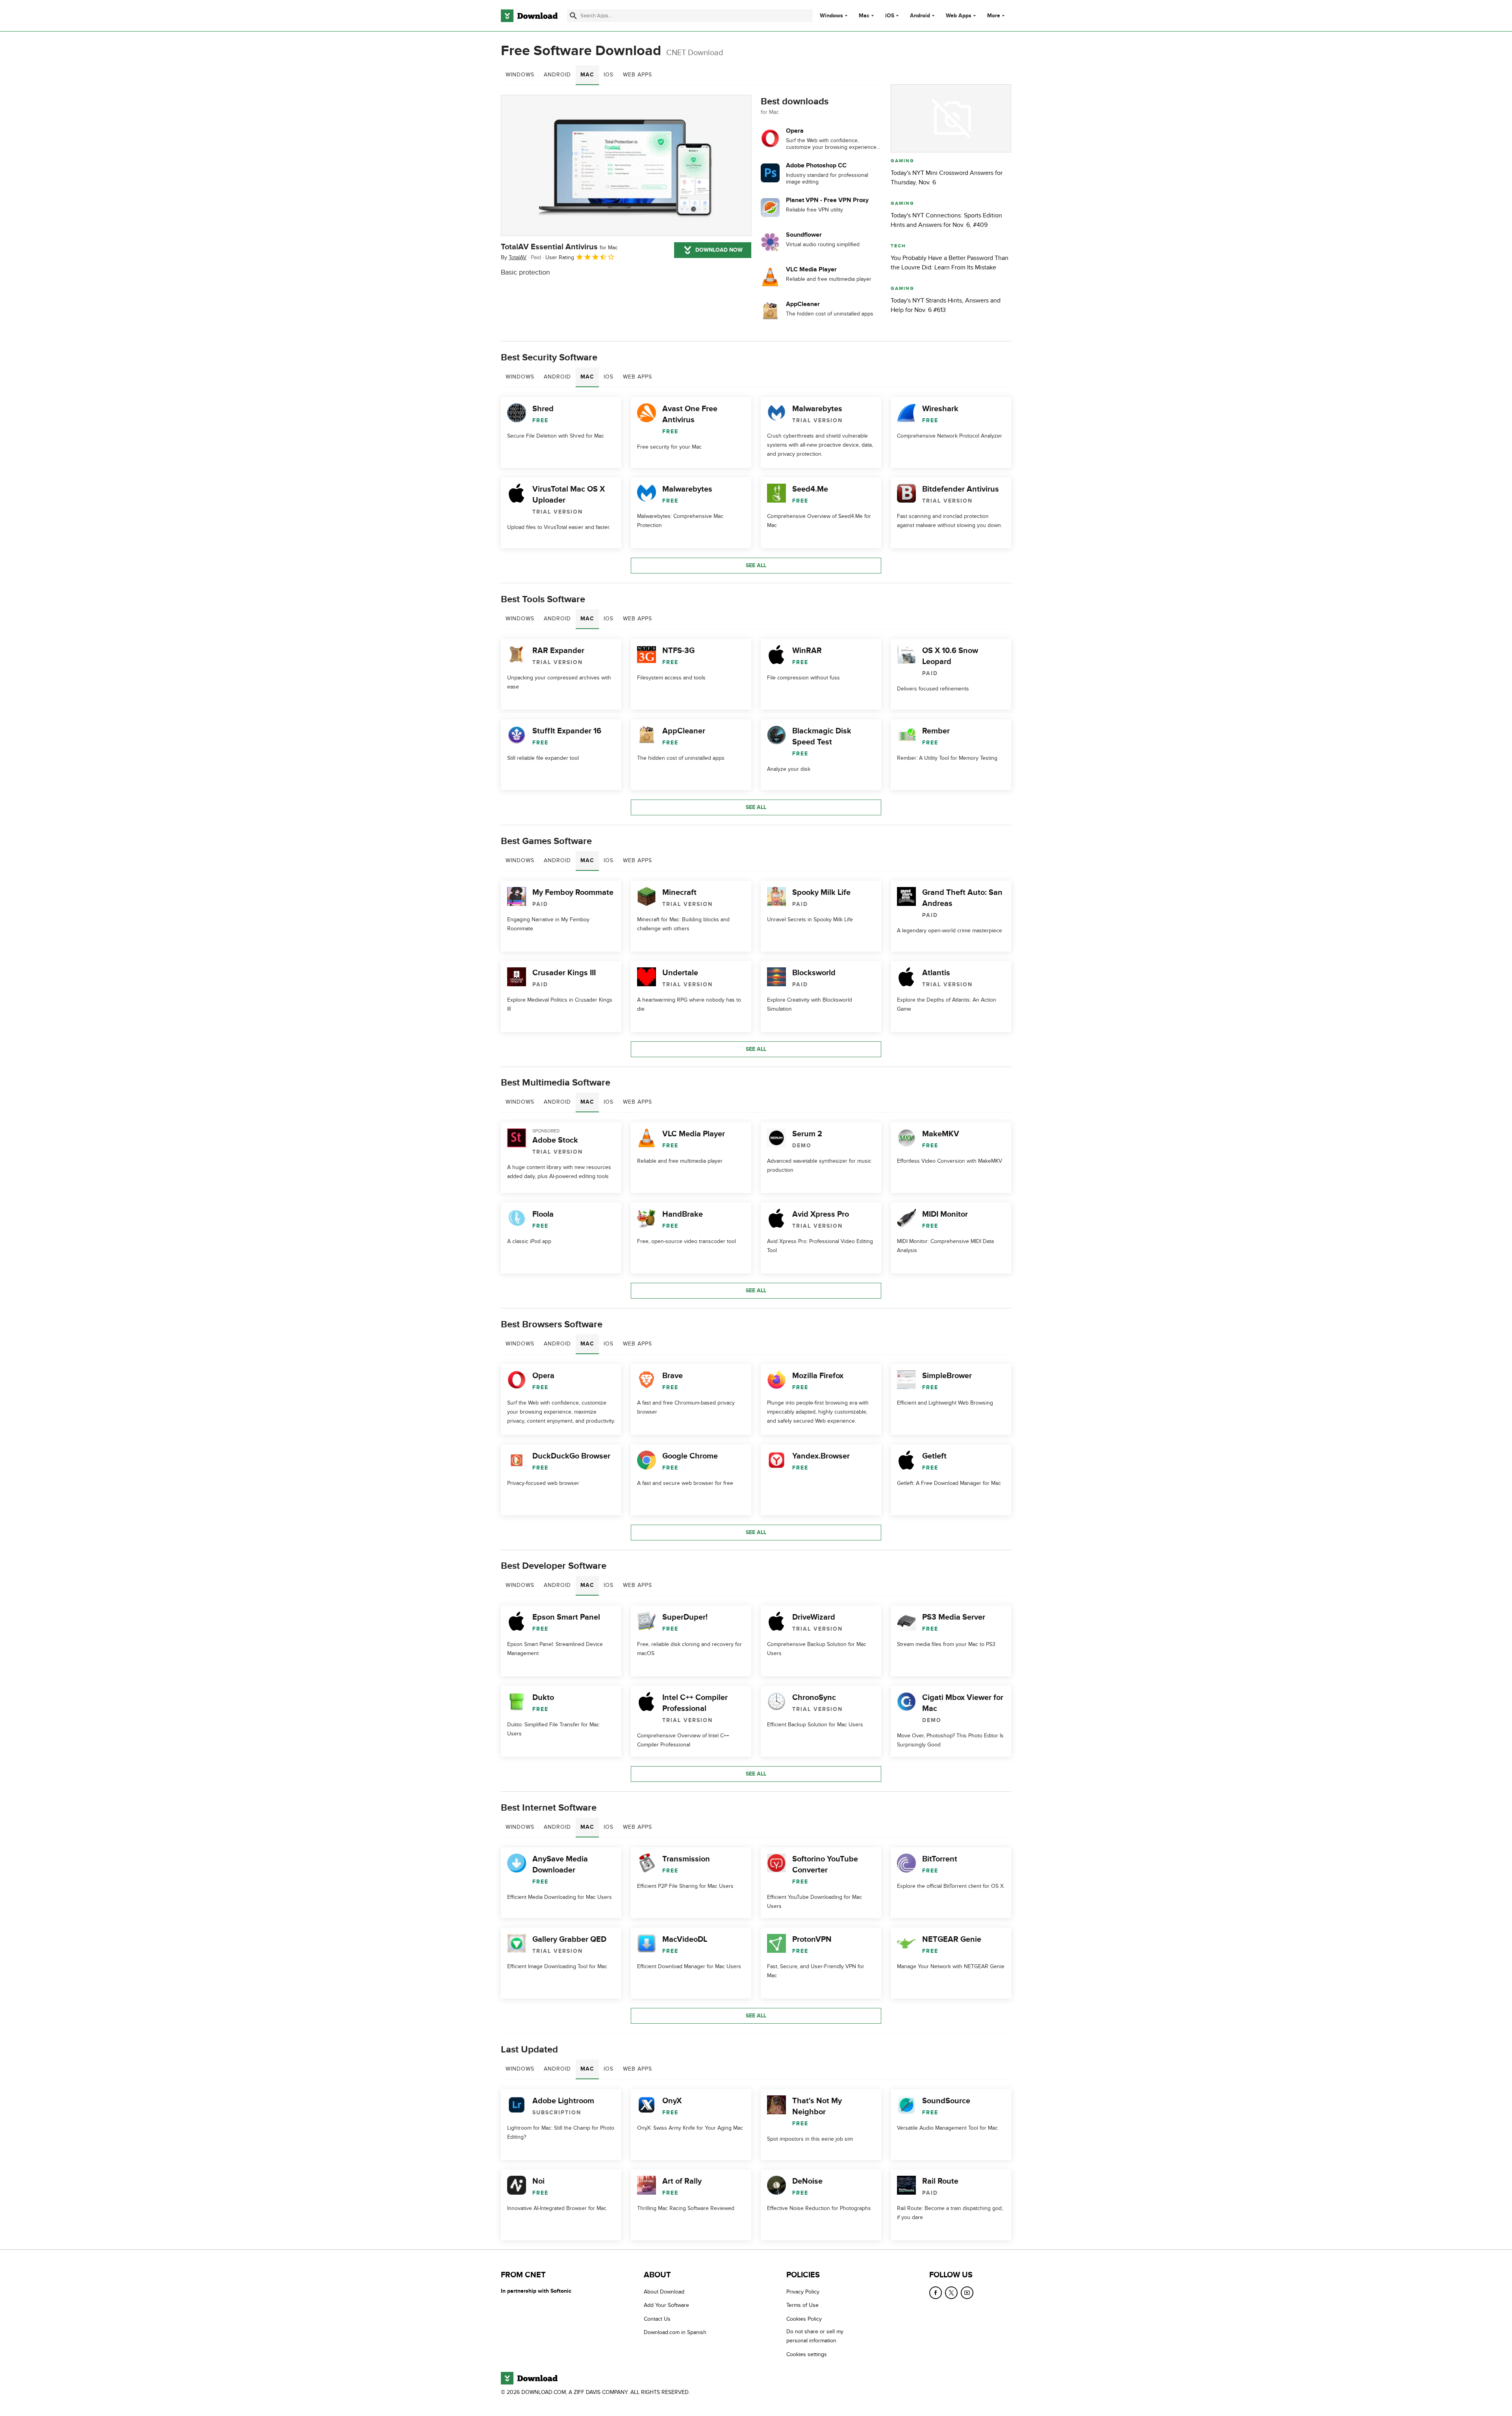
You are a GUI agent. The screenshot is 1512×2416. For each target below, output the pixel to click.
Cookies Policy (804, 2319)
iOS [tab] (609, 75)
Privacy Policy (803, 2292)
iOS (890, 16)
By (514, 257)
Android (920, 16)
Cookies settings (807, 2354)
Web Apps (959, 16)
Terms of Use (802, 2306)
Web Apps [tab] (637, 75)
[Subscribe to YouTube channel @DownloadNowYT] (967, 2293)
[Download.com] (529, 16)
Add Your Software (666, 2306)
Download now (719, 250)
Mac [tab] (587, 75)
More (994, 16)
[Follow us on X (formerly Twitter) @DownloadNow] (951, 2293)
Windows (831, 16)
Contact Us (657, 2319)
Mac (864, 16)
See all (756, 565)
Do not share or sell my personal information (815, 2336)
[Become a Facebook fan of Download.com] (936, 2293)
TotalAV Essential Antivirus (559, 247)
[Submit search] (573, 16)
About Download (664, 2292)
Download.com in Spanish (675, 2332)
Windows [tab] (520, 75)
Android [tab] (557, 75)
